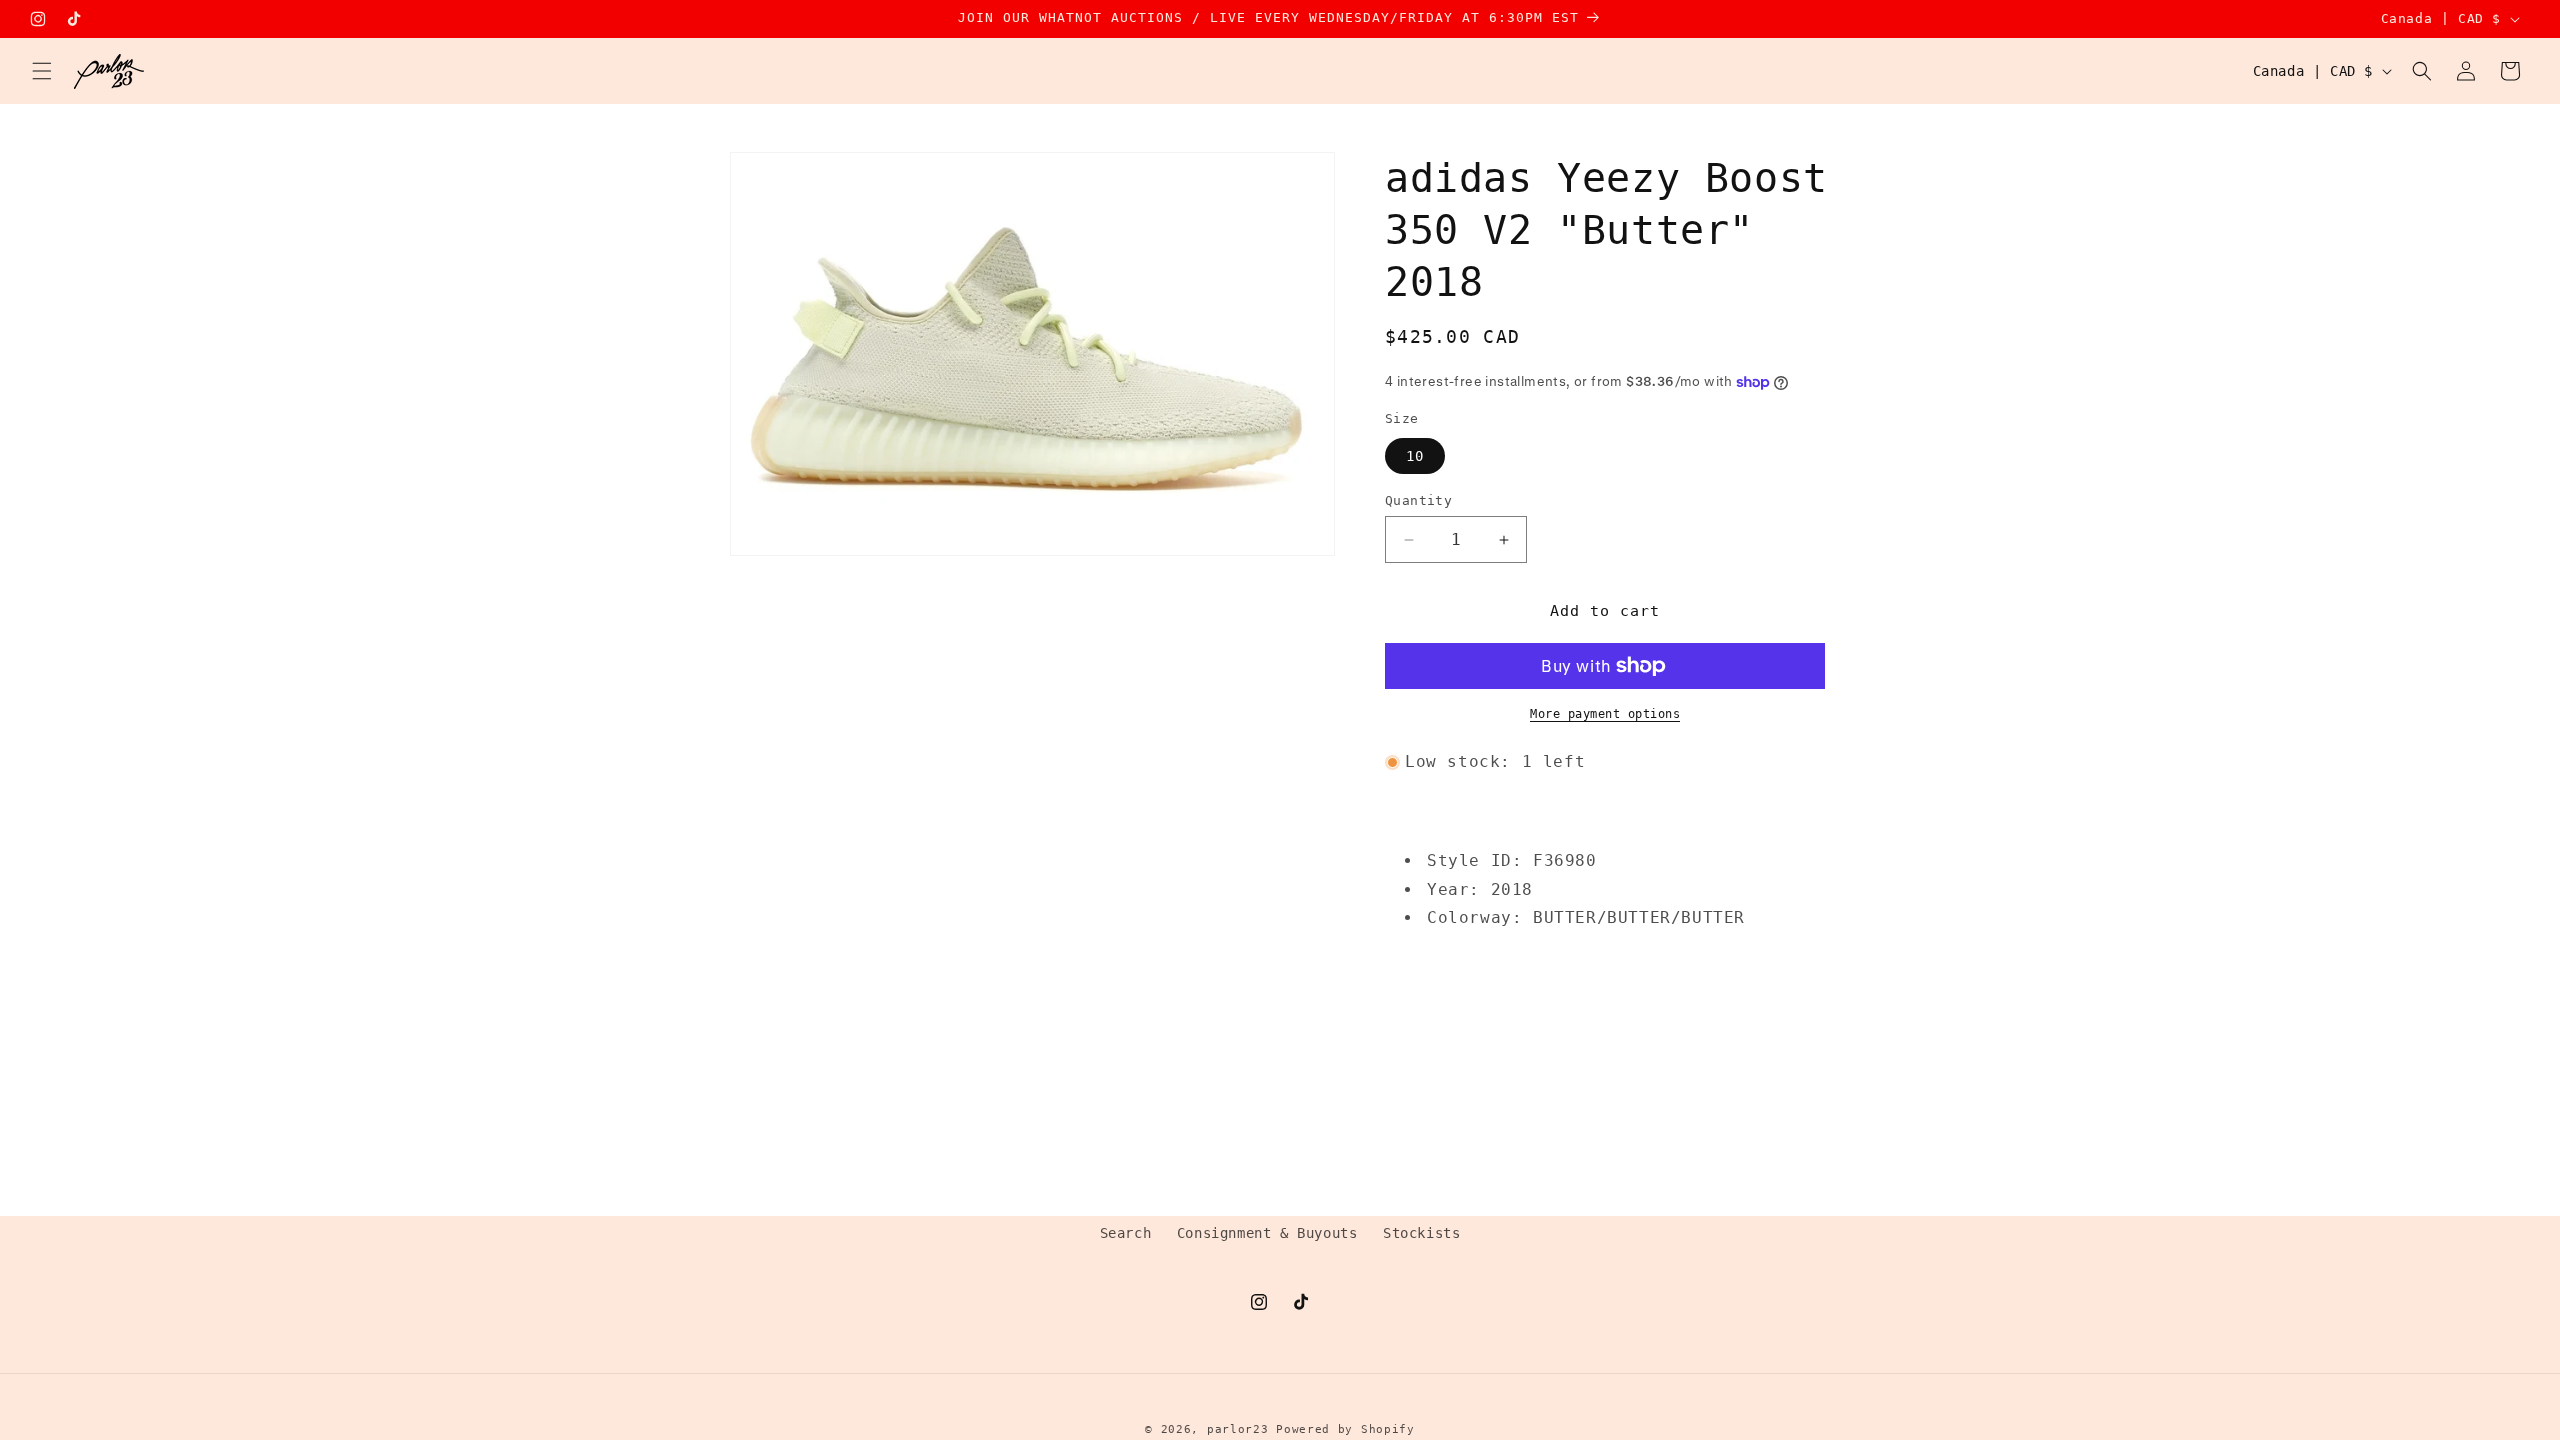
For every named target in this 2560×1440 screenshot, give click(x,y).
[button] (42, 71)
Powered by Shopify (1345, 1429)
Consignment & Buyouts (1267, 1233)
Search (1126, 1233)
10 (1415, 456)
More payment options (1605, 714)
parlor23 (1238, 1429)
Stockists (1421, 1233)
